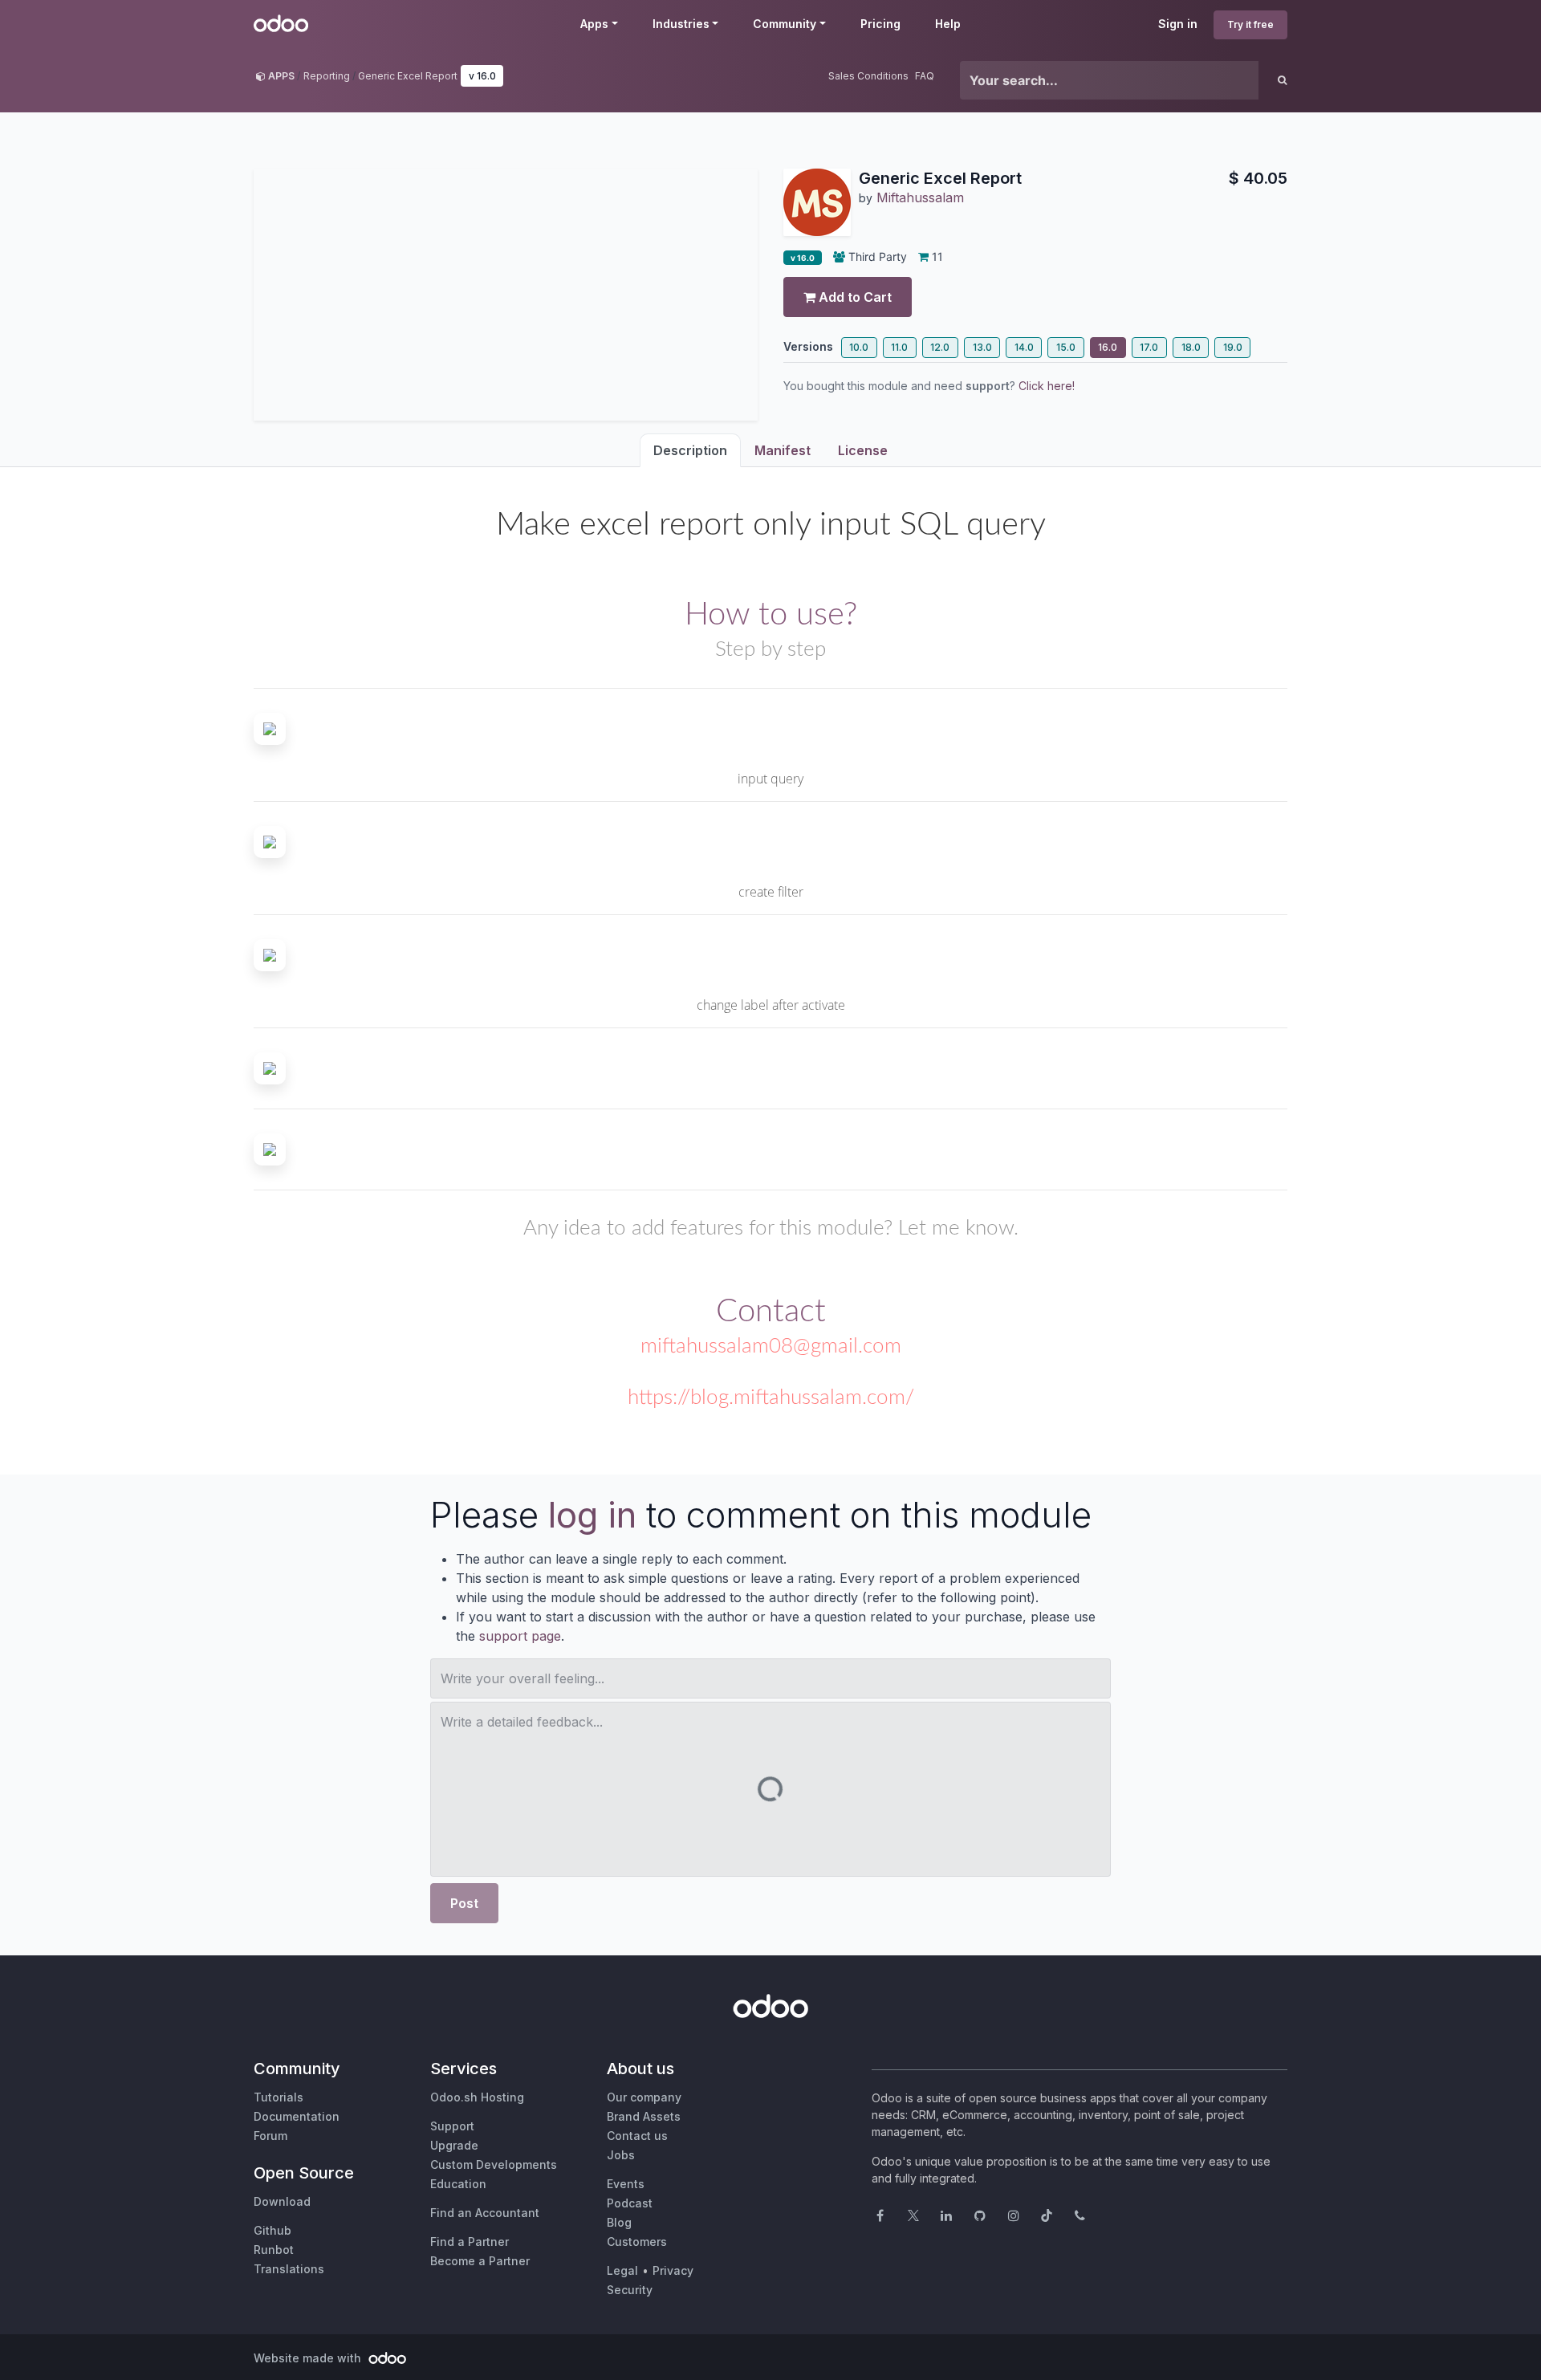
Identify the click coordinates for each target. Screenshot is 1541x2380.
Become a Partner (480, 2261)
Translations (289, 2269)
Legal (622, 2270)
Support (452, 2126)
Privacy (673, 2270)
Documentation (297, 2116)
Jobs (621, 2155)
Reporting (327, 76)
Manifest (783, 450)
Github (272, 2230)
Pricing (880, 24)
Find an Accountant (485, 2213)
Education (458, 2184)
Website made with (309, 2358)
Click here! (1047, 386)
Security (630, 2290)
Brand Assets (644, 2116)
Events (626, 2184)
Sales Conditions (868, 76)
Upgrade (454, 2145)
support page (520, 1636)
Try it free (1250, 24)
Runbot (274, 2250)
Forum (270, 2136)
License (863, 450)
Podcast (630, 2203)
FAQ (925, 76)
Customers (637, 2242)
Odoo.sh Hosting (477, 2097)
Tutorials (279, 2097)
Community (785, 24)
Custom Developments (494, 2164)
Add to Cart (854, 297)
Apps (594, 24)
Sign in (1178, 24)
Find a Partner (470, 2242)
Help (948, 24)
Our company (644, 2097)
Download (282, 2201)
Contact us (637, 2136)
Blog (619, 2222)
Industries (681, 24)
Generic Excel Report (408, 76)
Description (690, 450)
